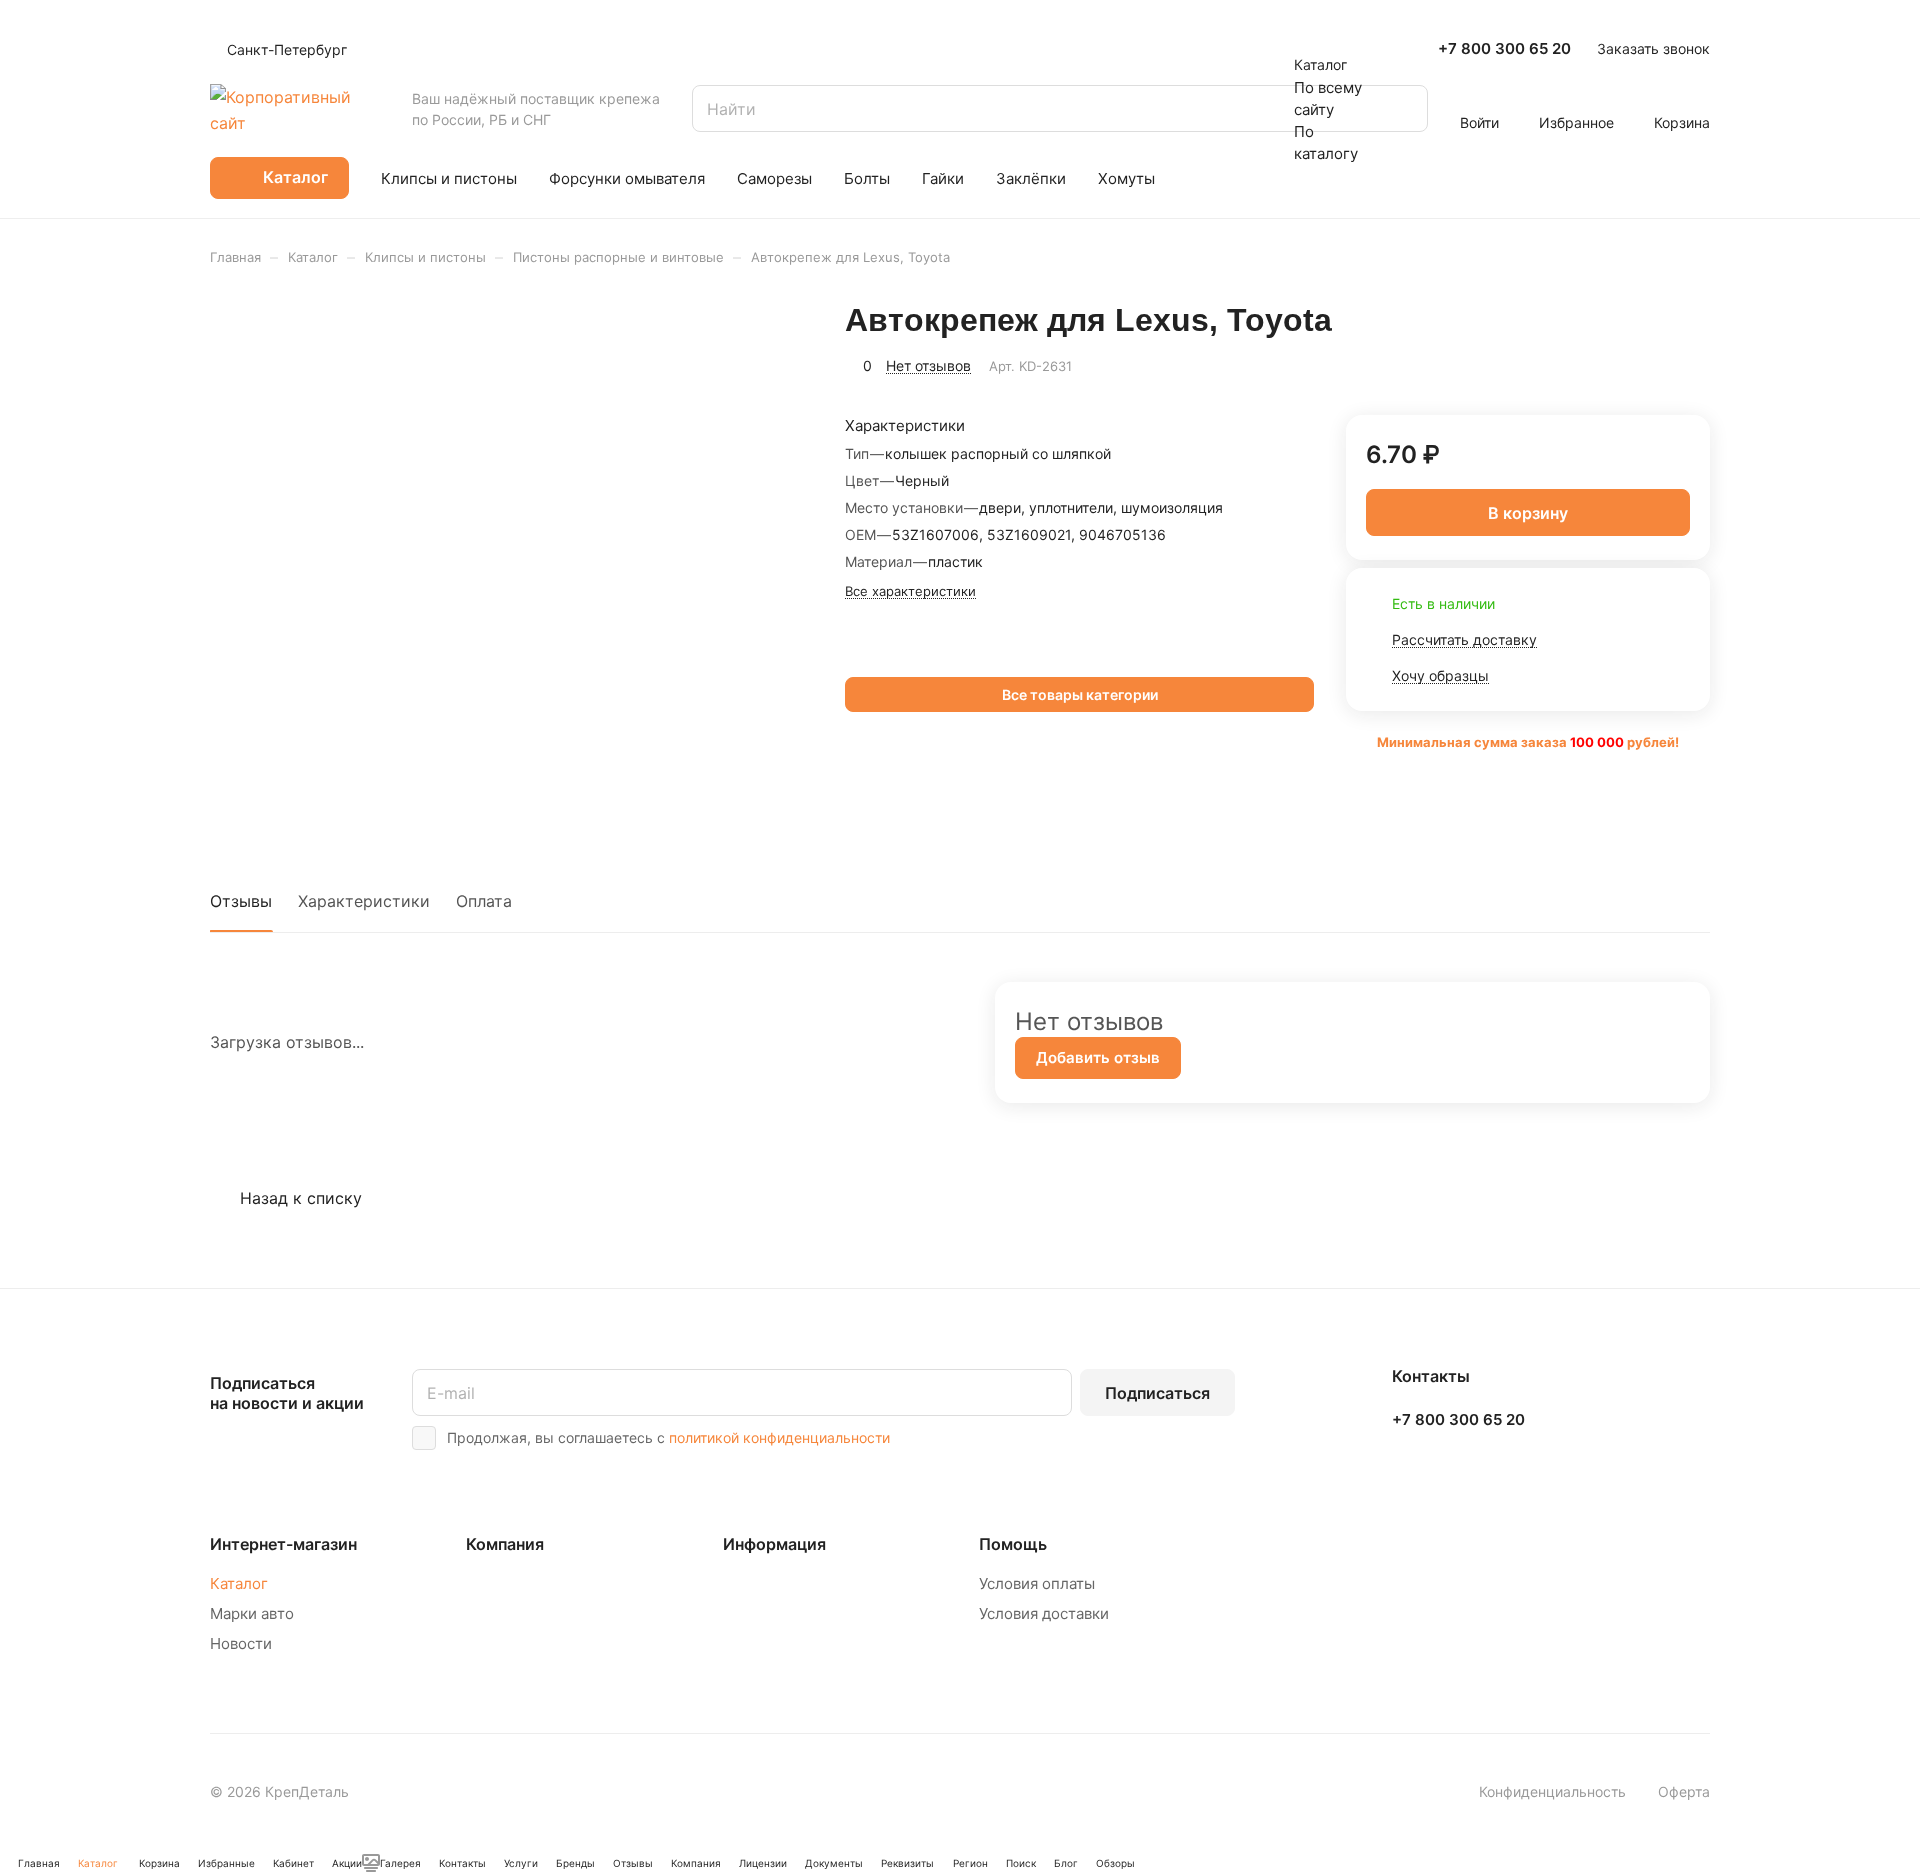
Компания (505, 1544)
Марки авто (252, 1613)
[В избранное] (1647, 363)
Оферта (1684, 1791)
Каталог (239, 1583)
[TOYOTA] (873, 654)
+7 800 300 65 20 (1504, 49)
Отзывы (241, 901)
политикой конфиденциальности (779, 1437)
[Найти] (1403, 108)
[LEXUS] (850, 654)
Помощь (1013, 1544)
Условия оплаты (1037, 1583)
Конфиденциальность (1552, 1791)
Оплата (484, 901)
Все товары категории (1080, 694)
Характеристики (364, 901)
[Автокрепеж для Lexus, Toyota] (513, 560)
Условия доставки (1044, 1613)
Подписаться (1157, 1393)
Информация (774, 1544)
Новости (241, 1643)
